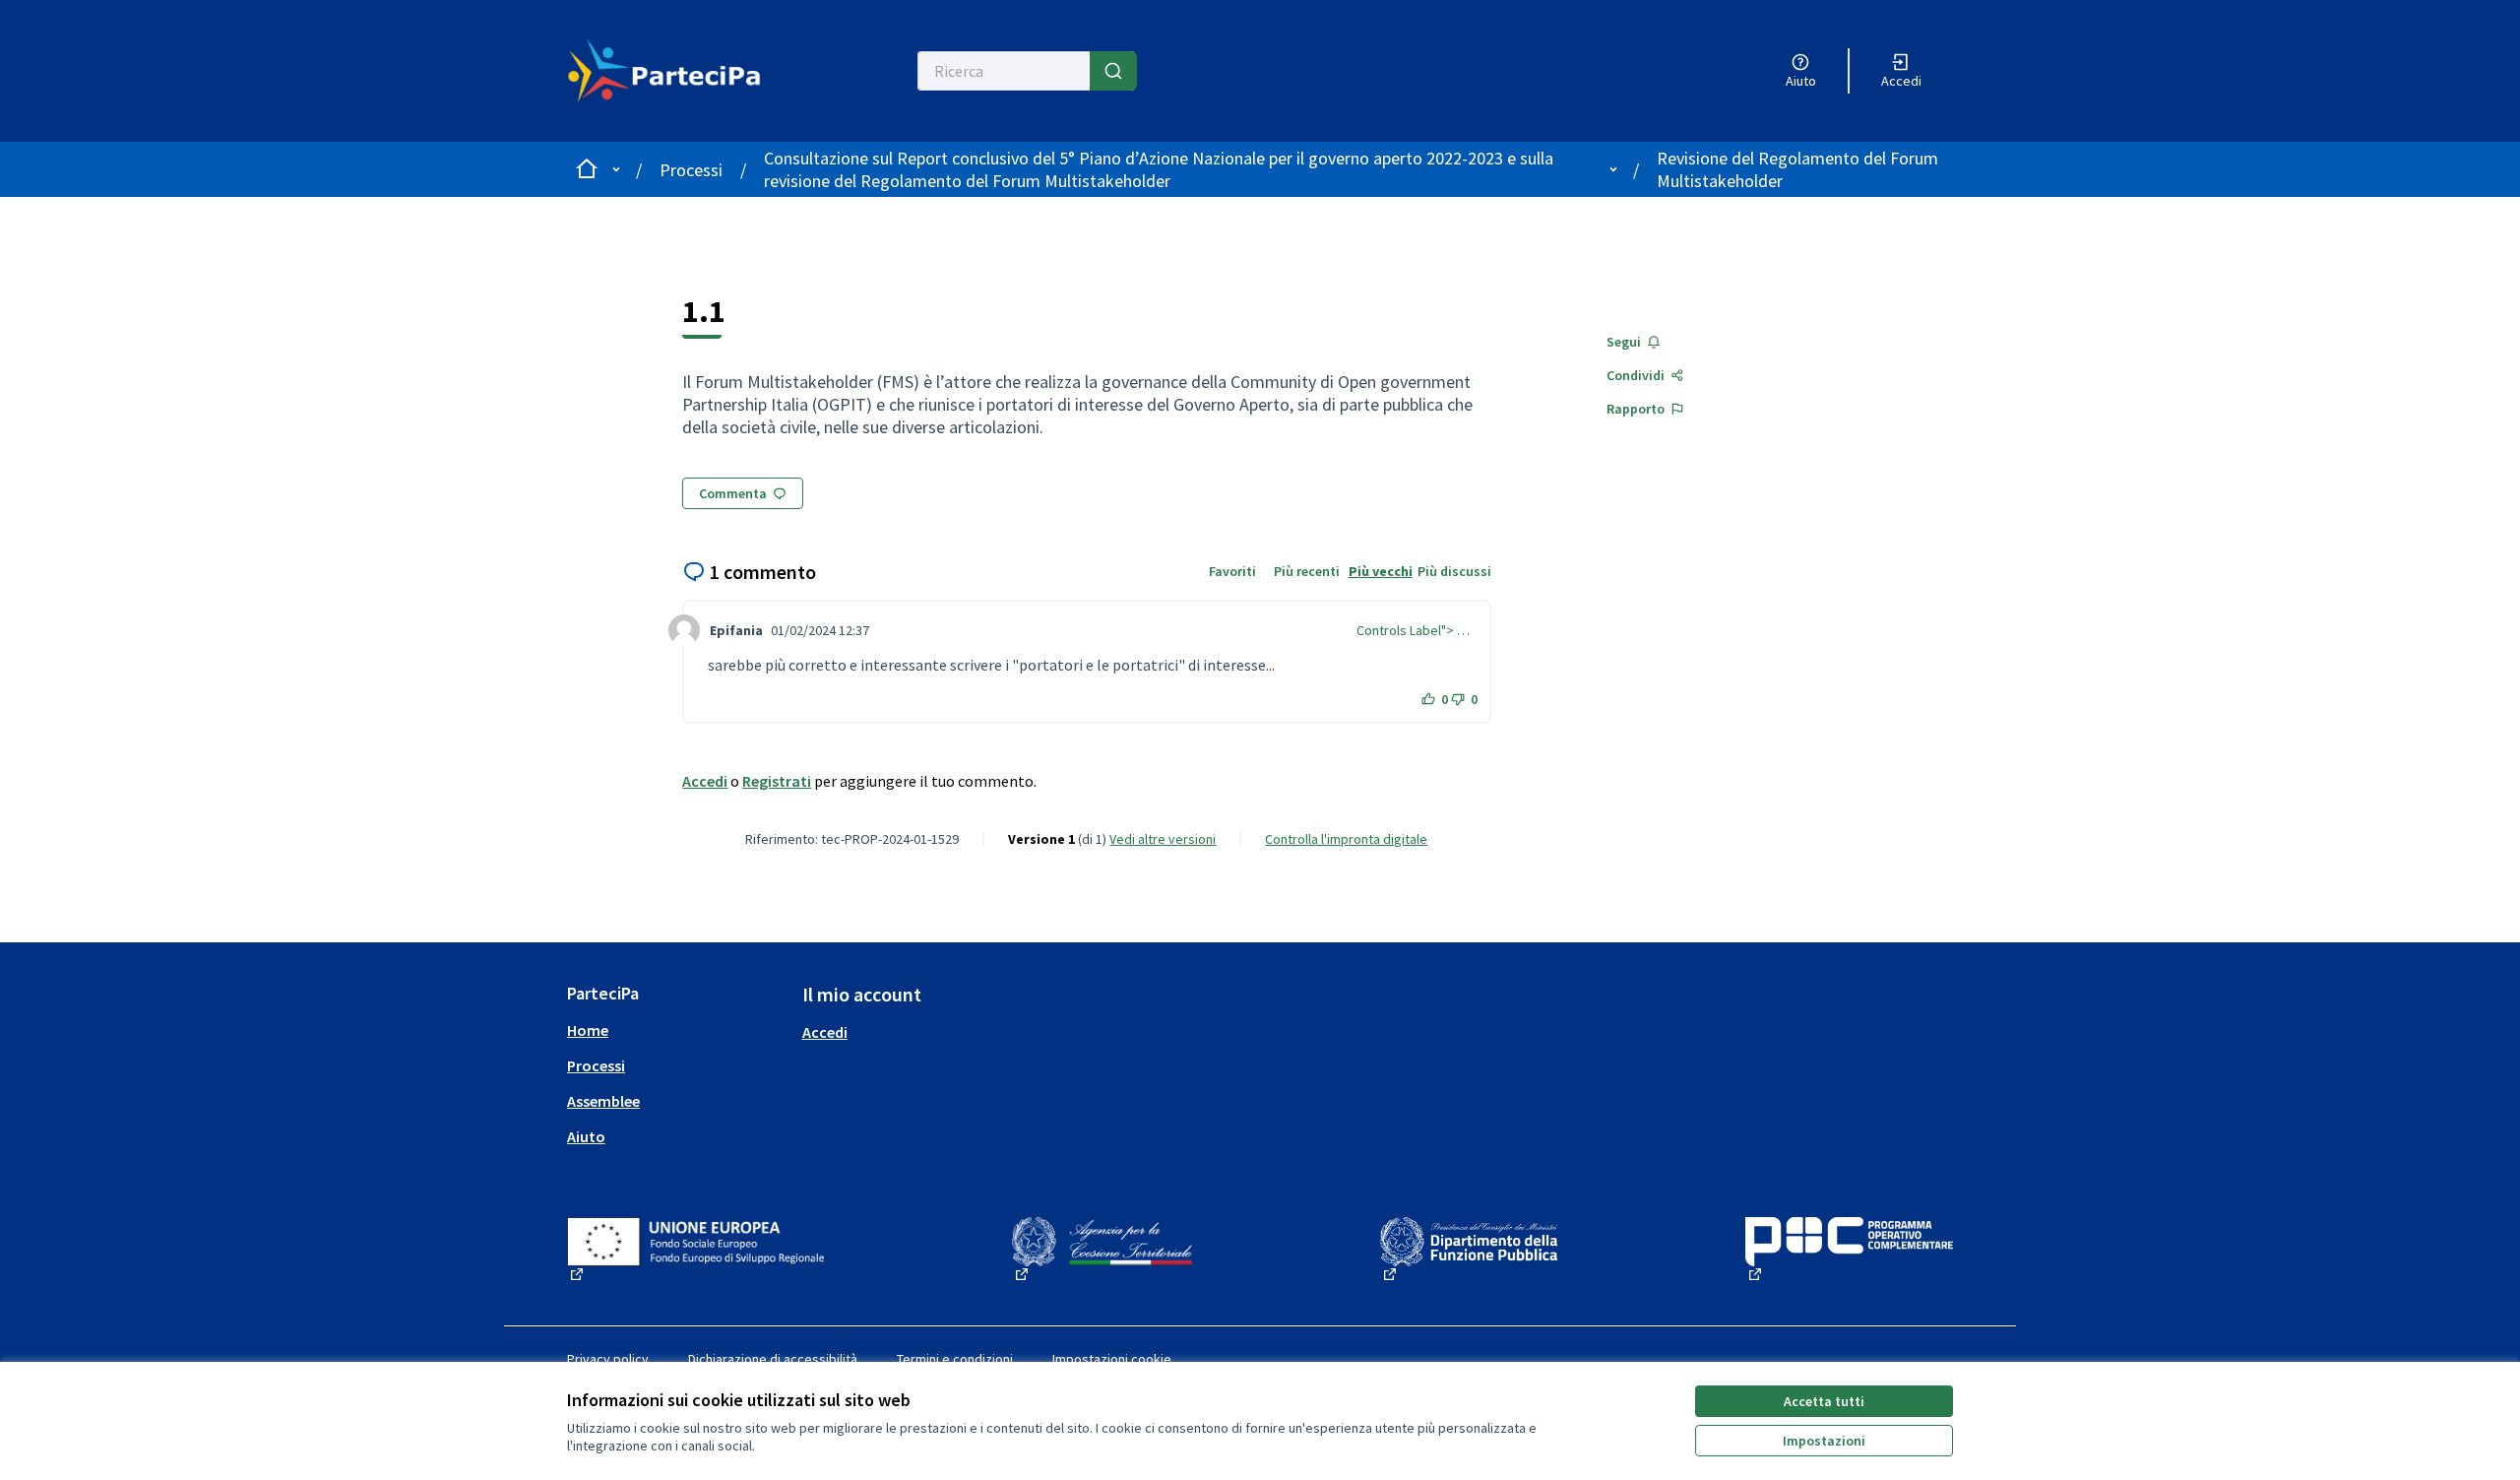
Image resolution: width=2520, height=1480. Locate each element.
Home (588, 1030)
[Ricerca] (1113, 71)
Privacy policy (608, 1359)
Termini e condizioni (955, 1359)
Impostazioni (1824, 1441)
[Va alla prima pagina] (676, 71)
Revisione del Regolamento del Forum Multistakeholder (1797, 169)
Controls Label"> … (1413, 630)
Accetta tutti (1824, 1401)
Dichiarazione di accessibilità (773, 1359)
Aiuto (586, 1136)
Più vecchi (1381, 571)
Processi (691, 170)
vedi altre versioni (1163, 839)
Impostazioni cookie (1112, 1359)
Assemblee (603, 1101)
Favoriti (1232, 571)
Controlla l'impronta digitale (1346, 839)
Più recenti (1307, 571)
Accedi (705, 781)
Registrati (777, 781)
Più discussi (1454, 571)
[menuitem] (677, 1030)
